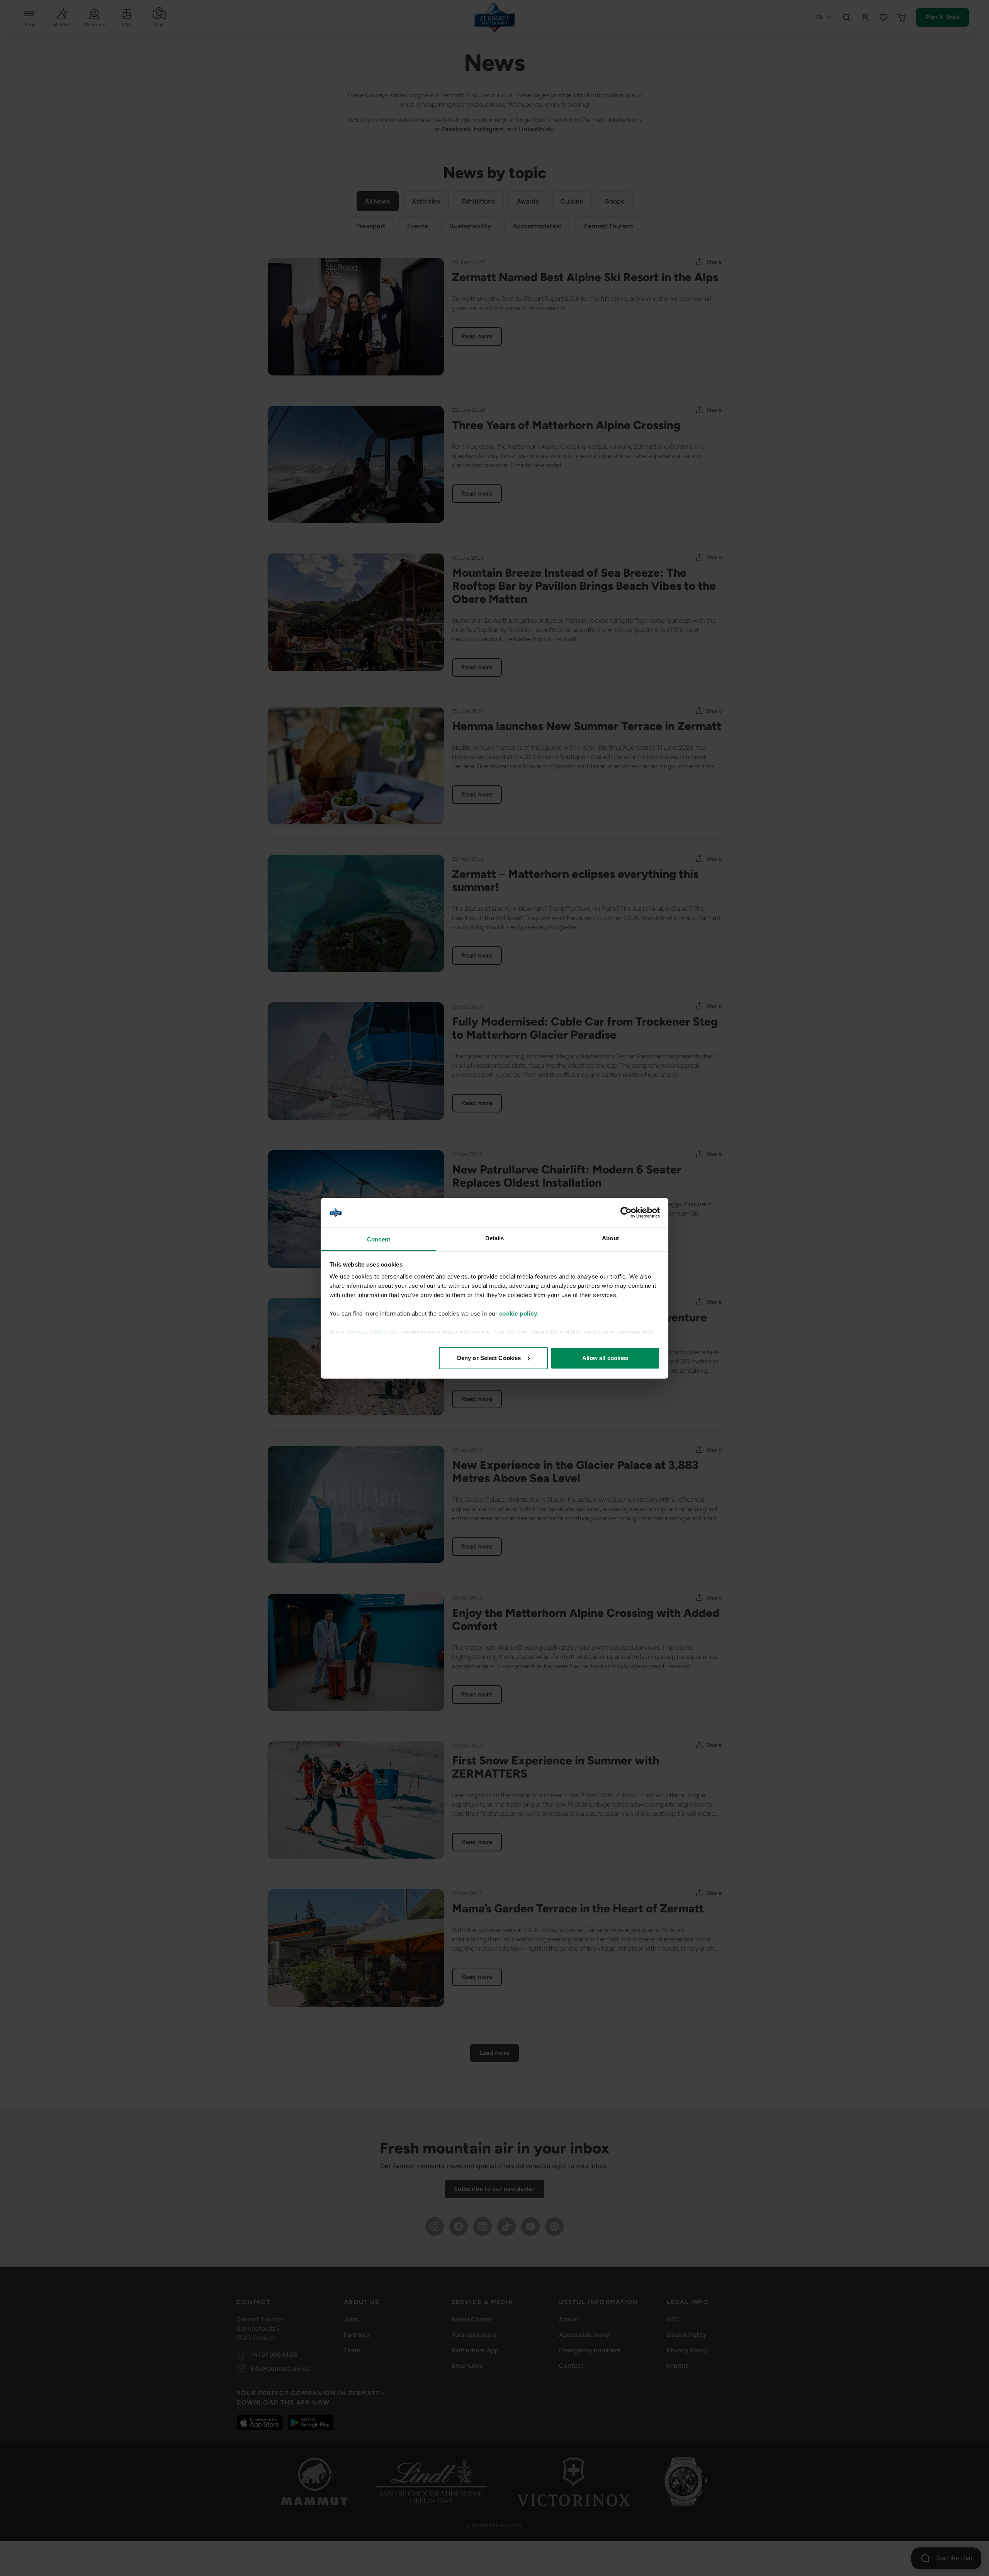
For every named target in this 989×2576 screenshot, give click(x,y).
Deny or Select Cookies (489, 1358)
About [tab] (610, 1238)
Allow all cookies (605, 1358)
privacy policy (367, 1332)
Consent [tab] (379, 1239)
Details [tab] (495, 1238)
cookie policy (518, 1313)
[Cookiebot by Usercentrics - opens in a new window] (626, 1212)
